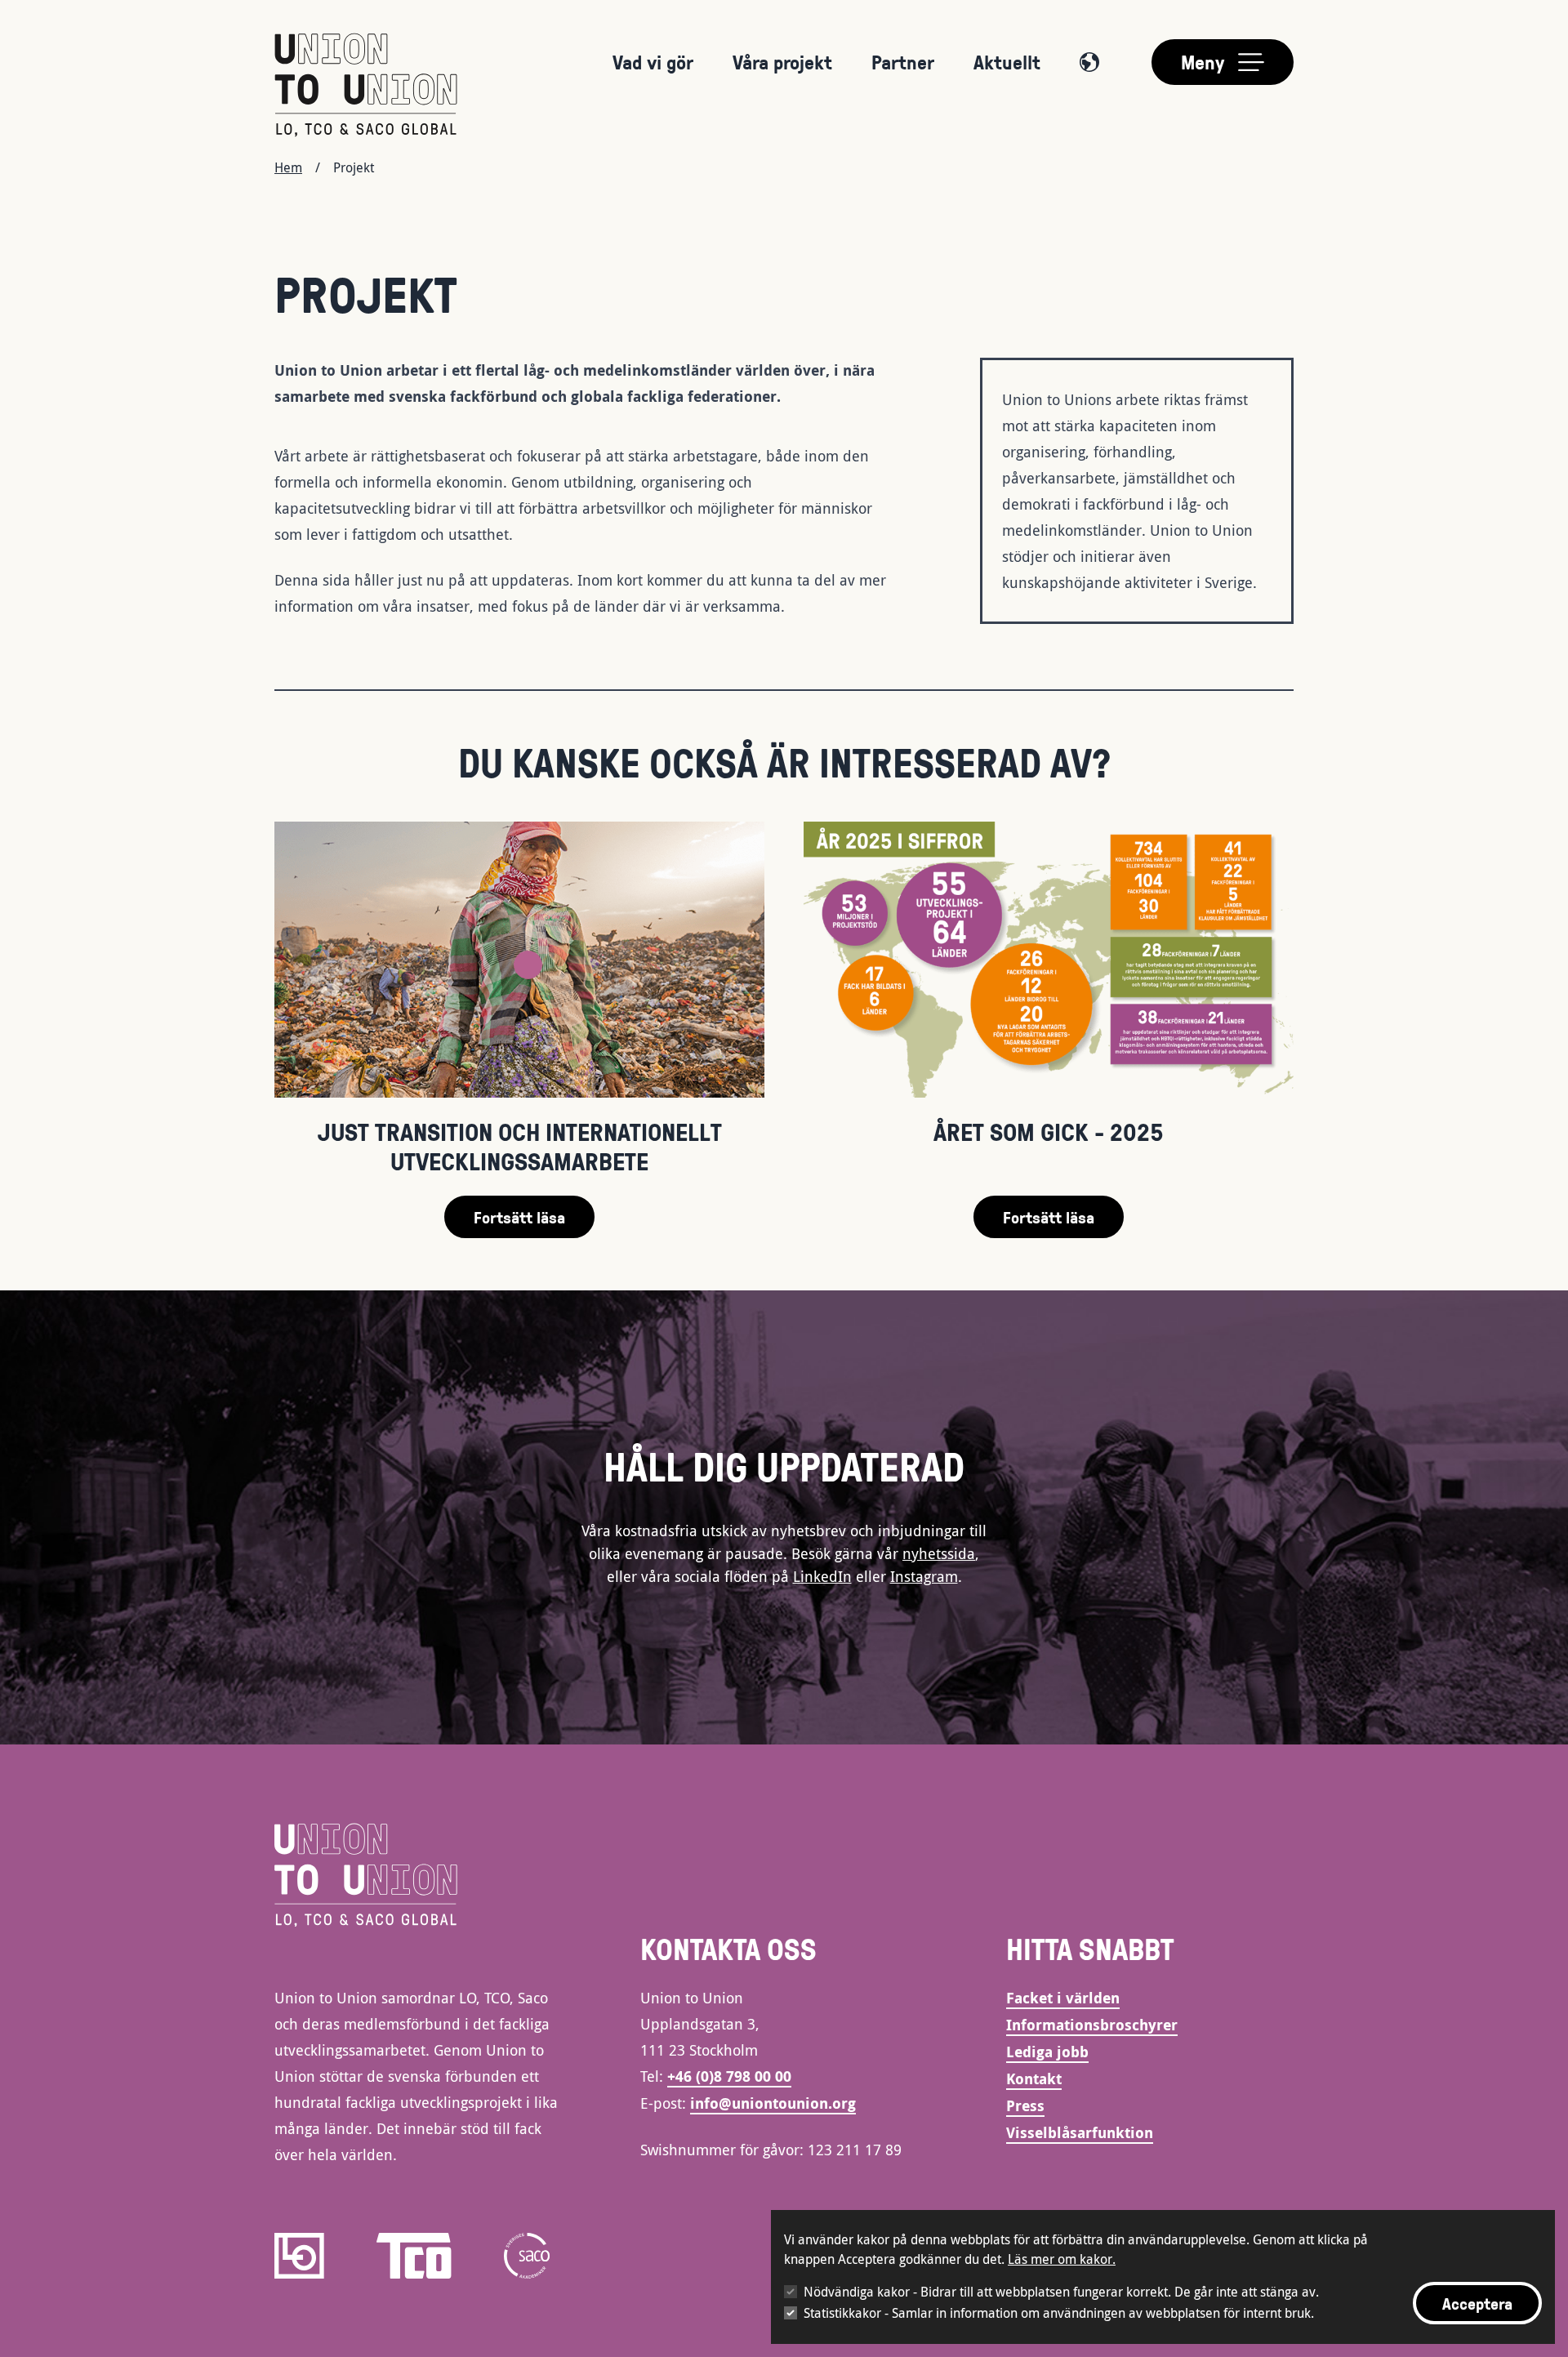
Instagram (924, 1576)
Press (1025, 2106)
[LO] (299, 2256)
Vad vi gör (653, 62)
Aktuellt (1007, 62)
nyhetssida (939, 1553)
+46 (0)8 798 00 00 (729, 2076)
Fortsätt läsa (519, 1217)
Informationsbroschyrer (1092, 2025)
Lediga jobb (1047, 2052)
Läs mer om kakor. (1062, 2259)
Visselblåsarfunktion (1080, 2133)
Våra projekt (782, 62)
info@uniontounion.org (773, 2103)
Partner (903, 62)
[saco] (527, 2256)
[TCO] (414, 2256)
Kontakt (1034, 2079)
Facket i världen (1063, 1998)
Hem (288, 167)
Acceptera (1477, 2303)
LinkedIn (822, 1576)
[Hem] (366, 85)
